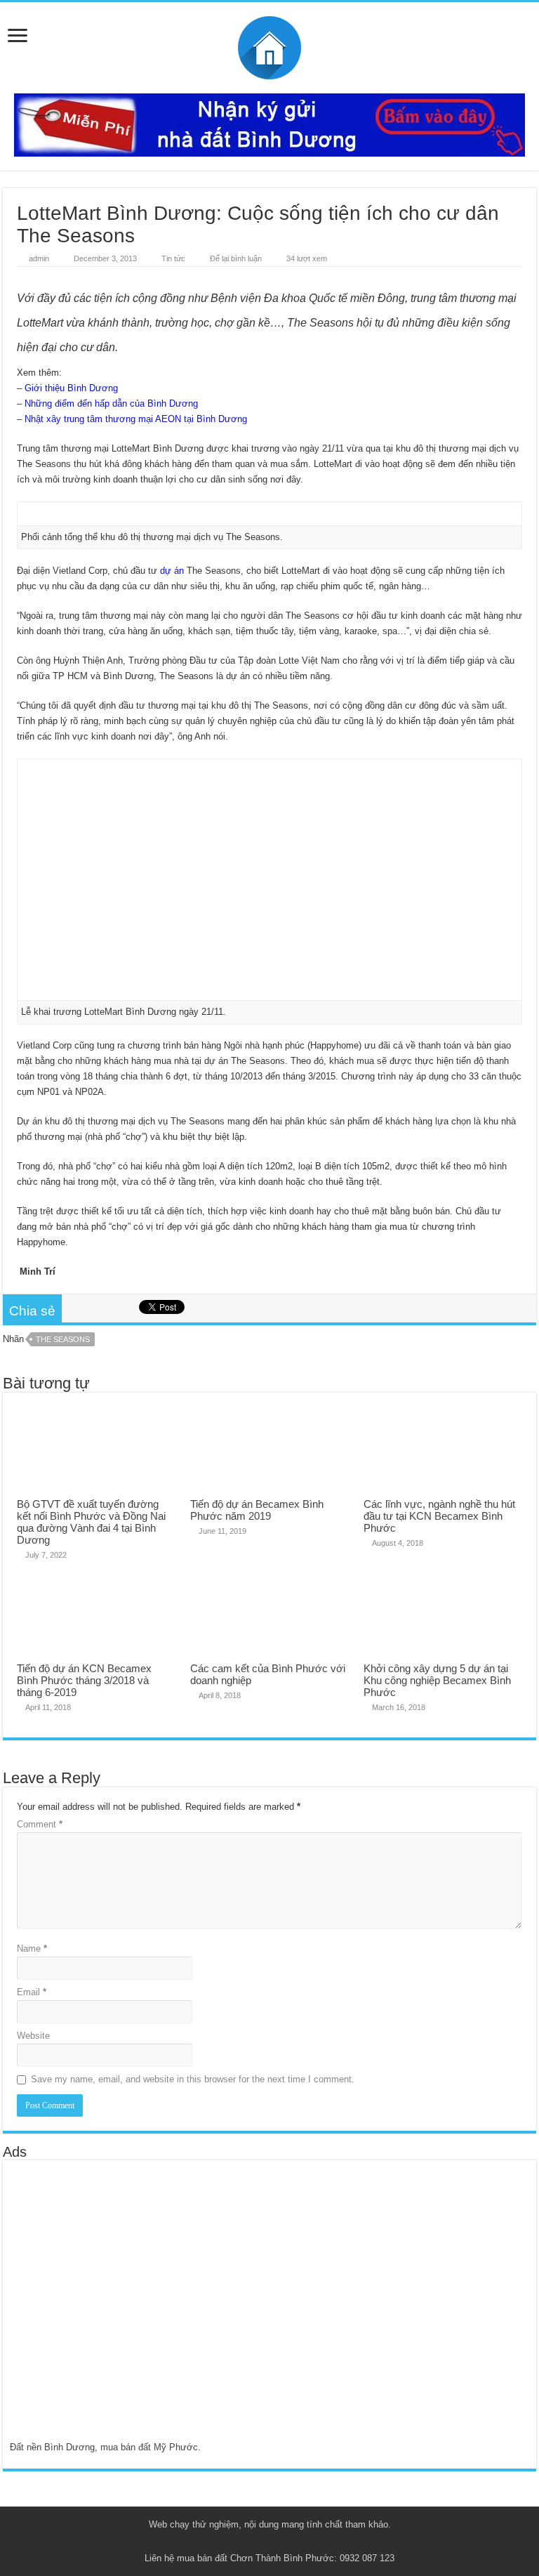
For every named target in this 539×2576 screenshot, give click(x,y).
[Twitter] (263, 2542)
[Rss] (236, 2542)
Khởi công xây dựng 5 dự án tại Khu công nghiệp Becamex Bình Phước (437, 1680)
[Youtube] (276, 2542)
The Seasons (63, 1339)
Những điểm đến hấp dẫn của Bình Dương (111, 403)
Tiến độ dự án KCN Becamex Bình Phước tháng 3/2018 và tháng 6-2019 (84, 1680)
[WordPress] (303, 2542)
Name (32, 1949)
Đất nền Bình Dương (52, 2447)
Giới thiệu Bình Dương (71, 388)
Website (33, 2036)
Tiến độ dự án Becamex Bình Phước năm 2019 (257, 1510)
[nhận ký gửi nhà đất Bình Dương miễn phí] (269, 124)
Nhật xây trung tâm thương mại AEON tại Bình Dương (136, 419)
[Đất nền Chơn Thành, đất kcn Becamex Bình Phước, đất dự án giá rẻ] (269, 45)
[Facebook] (249, 2542)
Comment (40, 1824)
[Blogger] (290, 2542)
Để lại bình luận (236, 258)
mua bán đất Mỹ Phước (149, 2447)
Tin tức (173, 258)
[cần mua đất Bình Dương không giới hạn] (111, 2309)
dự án (172, 571)
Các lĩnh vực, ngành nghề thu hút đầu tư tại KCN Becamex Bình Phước (439, 1516)
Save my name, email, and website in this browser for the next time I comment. (193, 2079)
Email (32, 1992)
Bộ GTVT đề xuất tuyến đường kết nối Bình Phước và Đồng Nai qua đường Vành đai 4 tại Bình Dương (91, 1522)
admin (39, 258)
